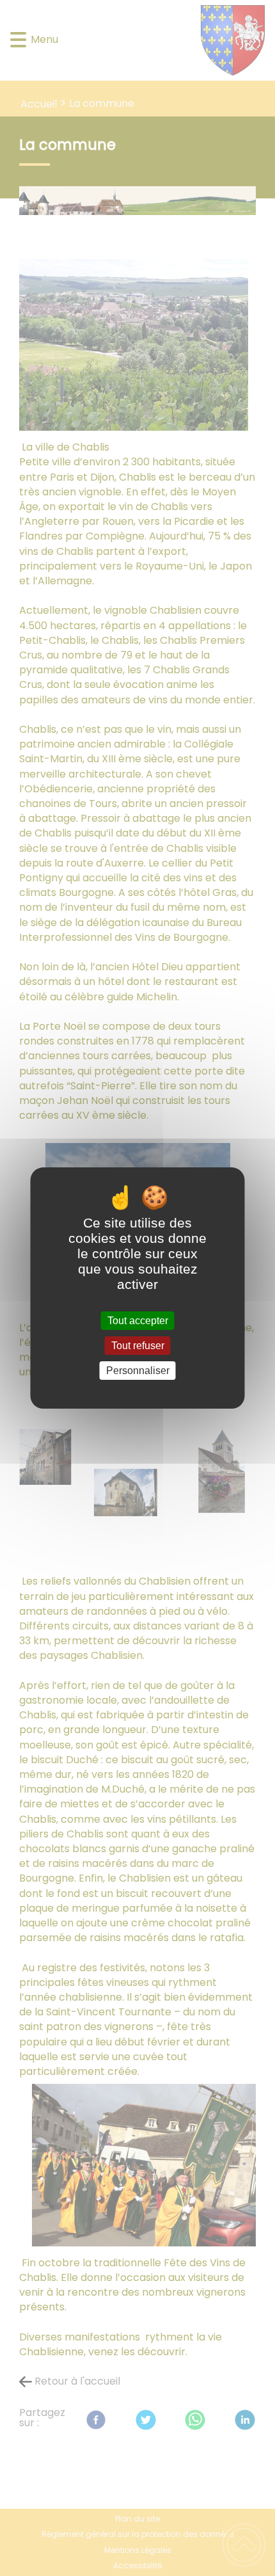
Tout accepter (138, 1321)
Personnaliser (138, 1371)
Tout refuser (138, 1346)
